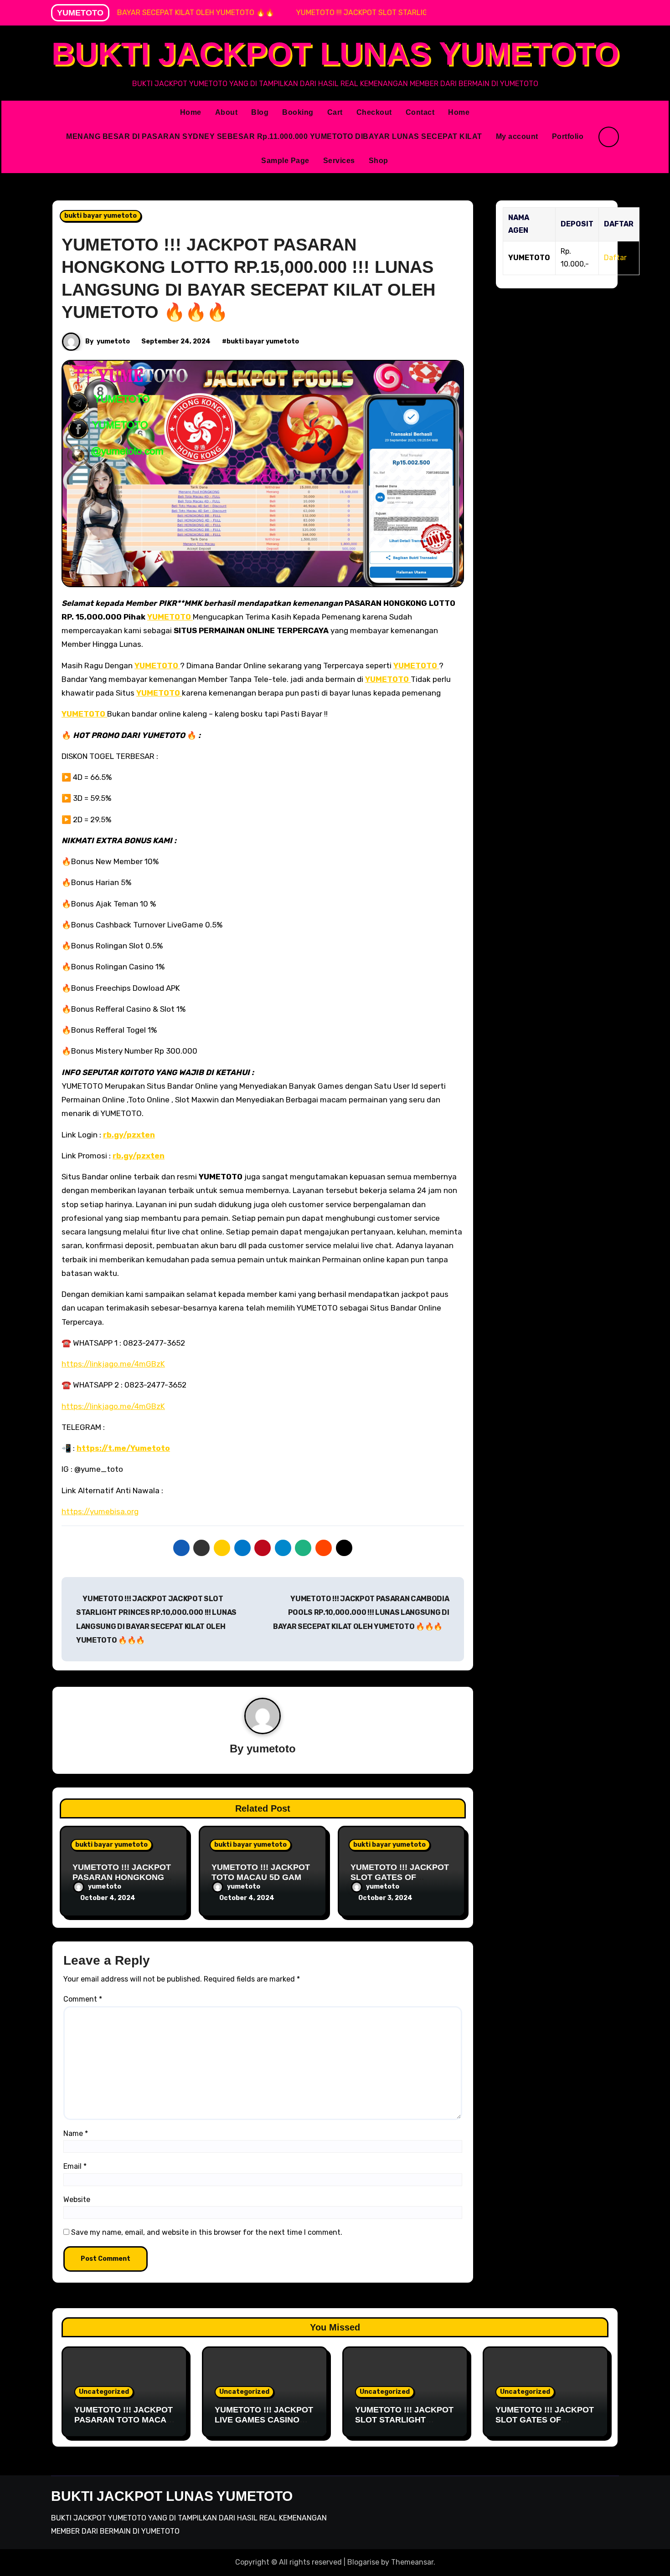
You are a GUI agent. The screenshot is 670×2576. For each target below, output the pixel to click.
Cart (335, 112)
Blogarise (363, 2562)
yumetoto (113, 341)
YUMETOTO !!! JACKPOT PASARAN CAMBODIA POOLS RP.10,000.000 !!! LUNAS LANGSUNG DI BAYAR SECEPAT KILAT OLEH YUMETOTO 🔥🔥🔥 (361, 1613)
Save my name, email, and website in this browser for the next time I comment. (207, 2232)
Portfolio (568, 136)
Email (75, 2166)
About (227, 112)
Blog (260, 112)
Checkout (374, 112)
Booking (298, 112)
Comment (83, 1999)
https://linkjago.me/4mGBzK (113, 1364)
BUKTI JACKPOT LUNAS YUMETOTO (335, 54)
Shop (379, 161)
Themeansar (412, 2562)
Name (76, 2133)
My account (517, 136)
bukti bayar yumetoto (100, 216)
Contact (420, 112)
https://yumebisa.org (100, 1511)
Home (191, 112)
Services (339, 161)
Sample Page (285, 161)
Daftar (615, 258)
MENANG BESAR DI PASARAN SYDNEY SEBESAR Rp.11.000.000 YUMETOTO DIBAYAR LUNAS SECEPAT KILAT (274, 136)
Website (77, 2200)
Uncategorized (104, 2392)
